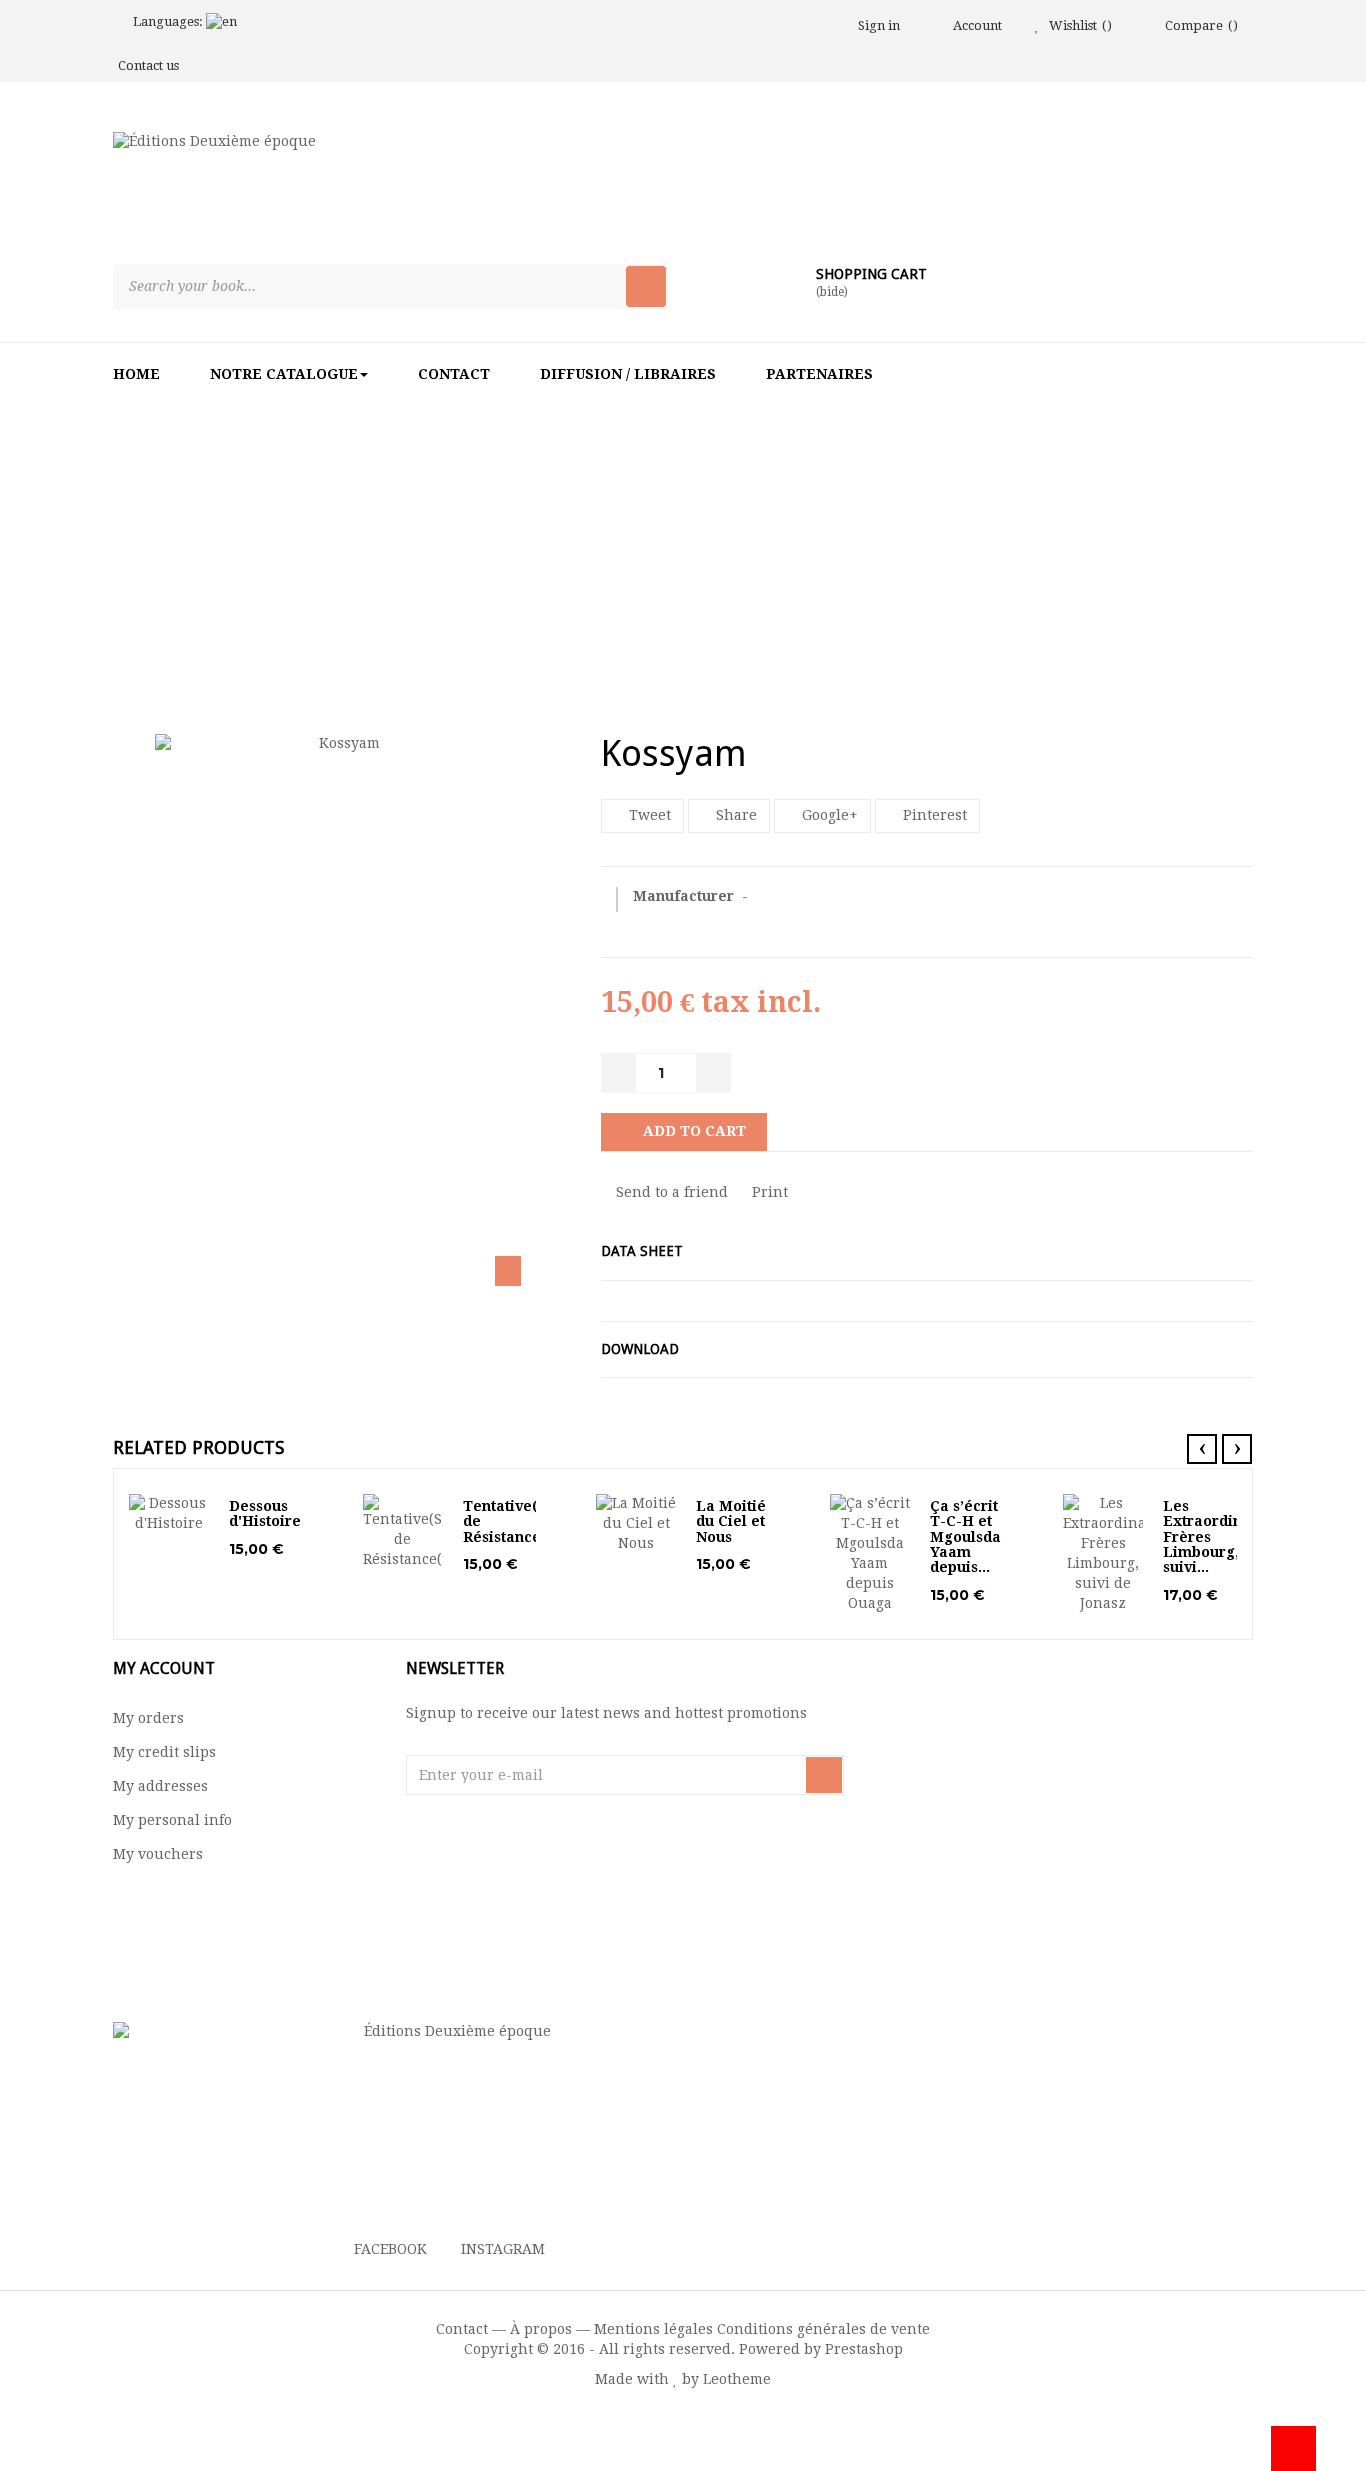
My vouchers (158, 1854)
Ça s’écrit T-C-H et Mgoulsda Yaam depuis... (965, 1537)
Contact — (471, 2329)
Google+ (828, 815)
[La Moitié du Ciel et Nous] (636, 1524)
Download (640, 1349)
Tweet (648, 815)
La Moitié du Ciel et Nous (731, 1522)
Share (734, 815)
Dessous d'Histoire (265, 1514)
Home (528, 529)
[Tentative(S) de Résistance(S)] (403, 1532)
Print (768, 1192)
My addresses (160, 1786)
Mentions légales (653, 2329)
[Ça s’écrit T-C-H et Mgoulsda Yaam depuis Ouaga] (870, 1554)
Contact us (148, 65)
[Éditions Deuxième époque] (332, 193)
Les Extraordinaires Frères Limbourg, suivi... (1221, 1537)
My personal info (172, 1820)
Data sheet (642, 1251)
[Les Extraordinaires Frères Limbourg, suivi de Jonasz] (1103, 1554)
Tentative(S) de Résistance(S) (512, 1522)
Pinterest (933, 815)
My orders (148, 1718)
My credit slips (164, 1752)
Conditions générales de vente (823, 2329)
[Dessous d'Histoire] (169, 1514)
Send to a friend (670, 1192)
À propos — (550, 2329)
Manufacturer (685, 896)
